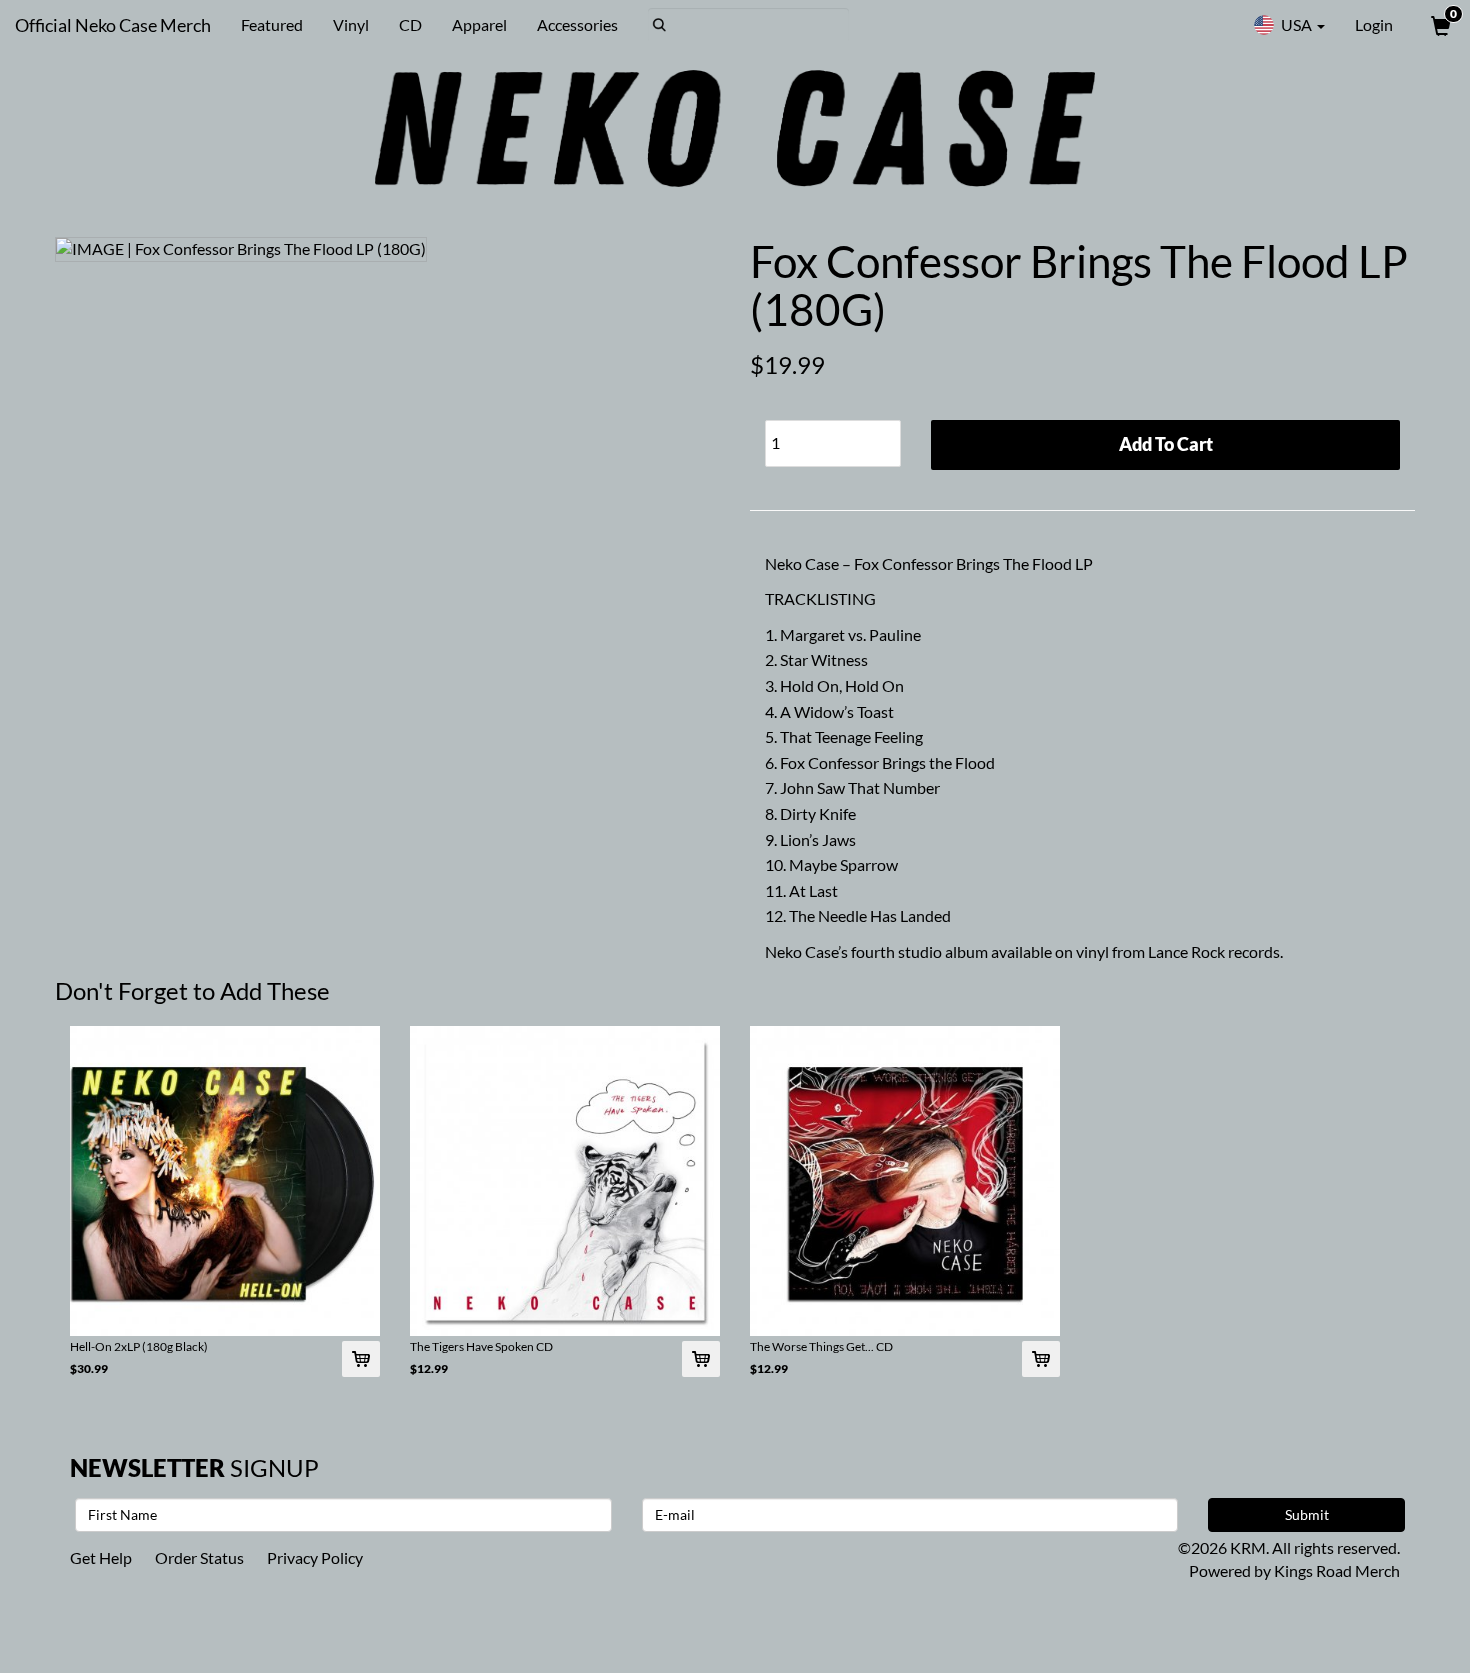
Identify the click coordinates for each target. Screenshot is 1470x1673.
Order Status (199, 1557)
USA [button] (1296, 24)
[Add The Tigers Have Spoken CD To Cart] (701, 1359)
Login (1374, 24)
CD (410, 24)
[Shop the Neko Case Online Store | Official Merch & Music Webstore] (735, 128)
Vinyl (351, 24)
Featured (272, 24)
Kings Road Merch (1337, 1570)
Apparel (479, 24)
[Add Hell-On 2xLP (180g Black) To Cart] (361, 1359)
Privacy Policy (315, 1557)
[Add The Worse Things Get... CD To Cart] (1041, 1359)
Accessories (577, 24)
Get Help (101, 1557)
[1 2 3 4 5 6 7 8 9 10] (833, 438)
